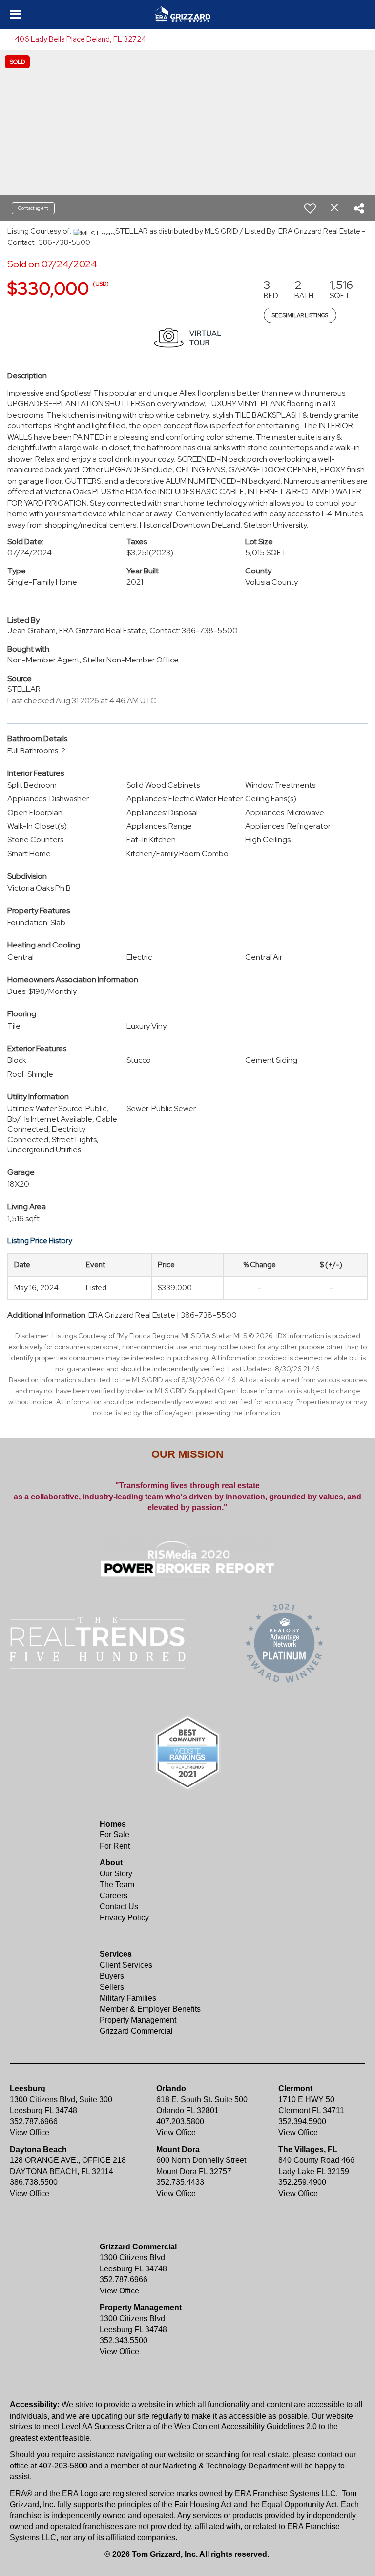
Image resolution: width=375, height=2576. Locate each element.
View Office (30, 2132)
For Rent (115, 1846)
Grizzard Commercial (136, 2031)
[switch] (310, 208)
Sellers (112, 1987)
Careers (114, 1896)
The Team (117, 1884)
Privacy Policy (124, 1918)
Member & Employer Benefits (150, 2009)
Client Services (126, 1965)
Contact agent (33, 208)
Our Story (116, 1874)
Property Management (138, 2020)
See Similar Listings (300, 315)
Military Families (128, 1998)
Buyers (112, 1976)
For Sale (115, 1835)
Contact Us (119, 1906)
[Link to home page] (187, 15)
